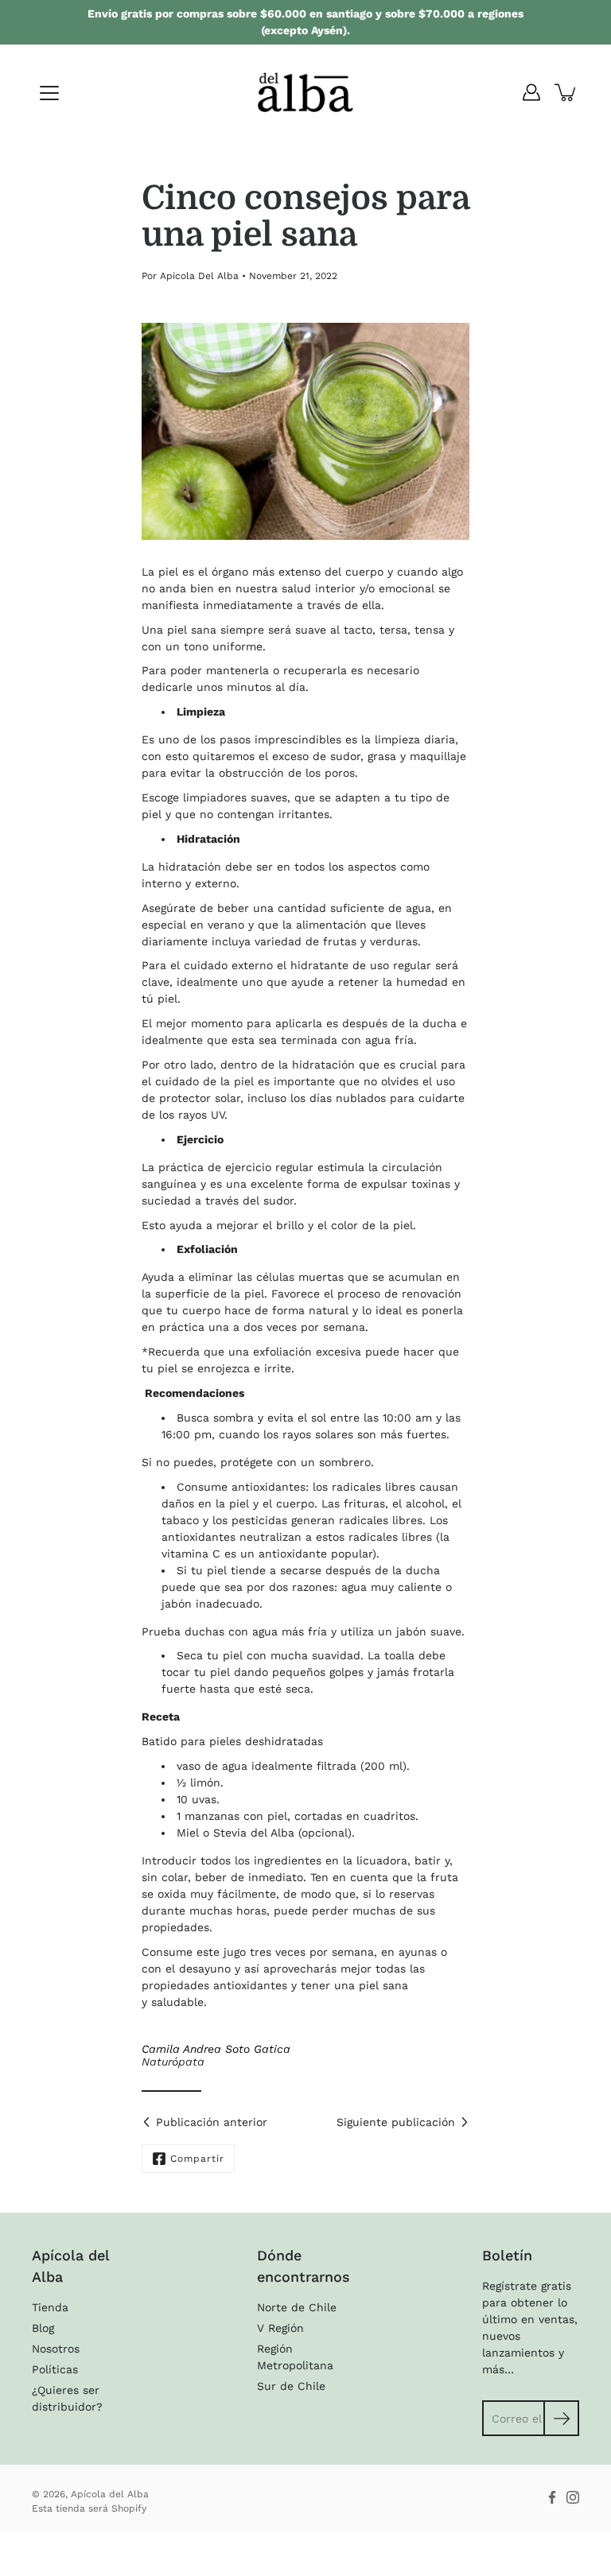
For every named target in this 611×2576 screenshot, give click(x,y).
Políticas (55, 2369)
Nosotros (56, 2349)
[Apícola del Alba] (305, 92)
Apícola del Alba (110, 2494)
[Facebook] (552, 2497)
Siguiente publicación (396, 2122)
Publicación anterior (212, 2122)
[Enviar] (561, 2418)
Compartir (197, 2159)
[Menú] (49, 93)
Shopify (129, 2508)
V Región (280, 2328)
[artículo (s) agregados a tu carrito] (566, 92)
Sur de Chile (291, 2386)
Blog (43, 2328)
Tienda (50, 2307)
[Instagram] (573, 2497)
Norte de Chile (297, 2307)
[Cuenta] (531, 92)
